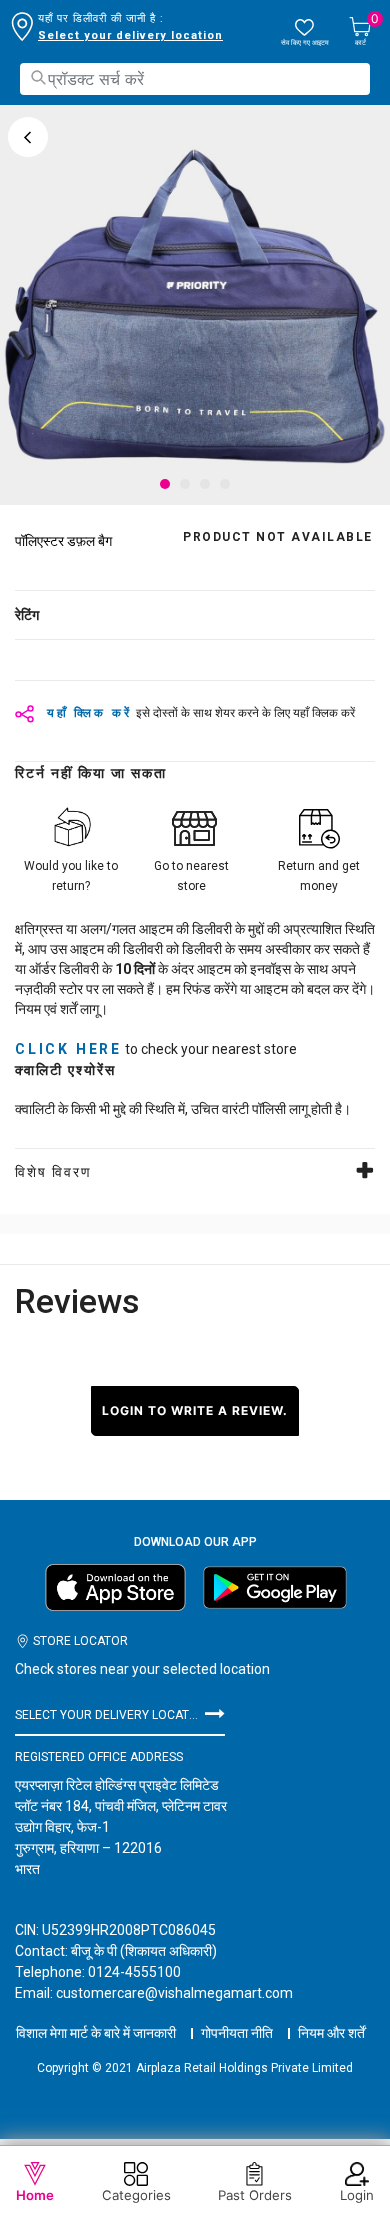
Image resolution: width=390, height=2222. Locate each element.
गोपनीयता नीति (237, 2033)
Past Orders (255, 2195)
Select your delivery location (130, 35)
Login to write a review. (195, 1410)
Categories (136, 2195)
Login (357, 2195)
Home (35, 2195)
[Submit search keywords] (38, 77)
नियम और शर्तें (331, 2033)
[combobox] (195, 79)
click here (68, 1049)
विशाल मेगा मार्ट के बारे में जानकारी (96, 2033)
